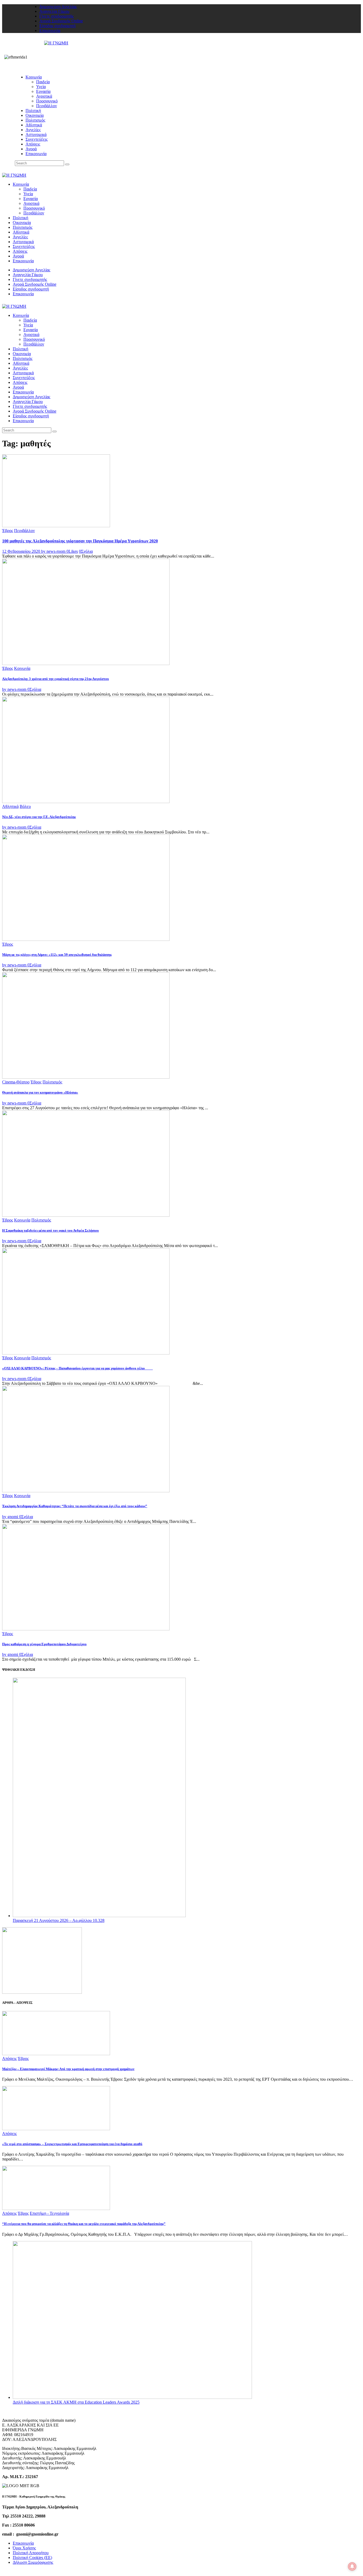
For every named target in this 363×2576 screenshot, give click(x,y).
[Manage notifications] (352, 2566)
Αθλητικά (10, 806)
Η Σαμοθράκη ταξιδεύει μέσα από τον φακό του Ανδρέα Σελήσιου (50, 1230)
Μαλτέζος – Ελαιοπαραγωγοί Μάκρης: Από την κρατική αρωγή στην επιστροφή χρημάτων (68, 2069)
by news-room (54, 551)
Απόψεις (9, 2058)
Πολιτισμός (52, 1082)
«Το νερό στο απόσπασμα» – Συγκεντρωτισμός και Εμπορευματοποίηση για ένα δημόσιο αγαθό (72, 2144)
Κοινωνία (22, 668)
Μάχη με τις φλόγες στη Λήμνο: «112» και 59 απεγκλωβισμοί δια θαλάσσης (57, 955)
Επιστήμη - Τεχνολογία (49, 2213)
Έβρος (8, 531)
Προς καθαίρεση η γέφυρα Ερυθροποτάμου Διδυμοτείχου (44, 1644)
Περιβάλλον (24, 531)
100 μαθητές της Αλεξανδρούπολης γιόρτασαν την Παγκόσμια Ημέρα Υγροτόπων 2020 (80, 541)
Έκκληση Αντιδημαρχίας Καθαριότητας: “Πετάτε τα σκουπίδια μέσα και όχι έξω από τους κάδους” (75, 1506)
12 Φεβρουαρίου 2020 (22, 551)
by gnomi (11, 1517)
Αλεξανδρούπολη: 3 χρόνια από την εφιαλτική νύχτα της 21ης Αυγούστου (56, 679)
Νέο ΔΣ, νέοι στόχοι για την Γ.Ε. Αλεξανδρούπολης (39, 817)
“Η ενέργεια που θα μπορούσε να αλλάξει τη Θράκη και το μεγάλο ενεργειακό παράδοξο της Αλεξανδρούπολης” (84, 2224)
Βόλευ (25, 806)
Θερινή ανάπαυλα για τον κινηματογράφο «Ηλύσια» (40, 1092)
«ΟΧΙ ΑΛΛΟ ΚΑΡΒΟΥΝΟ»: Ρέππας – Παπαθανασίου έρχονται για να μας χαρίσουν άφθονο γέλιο (77, 1368)
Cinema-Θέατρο (16, 1082)
